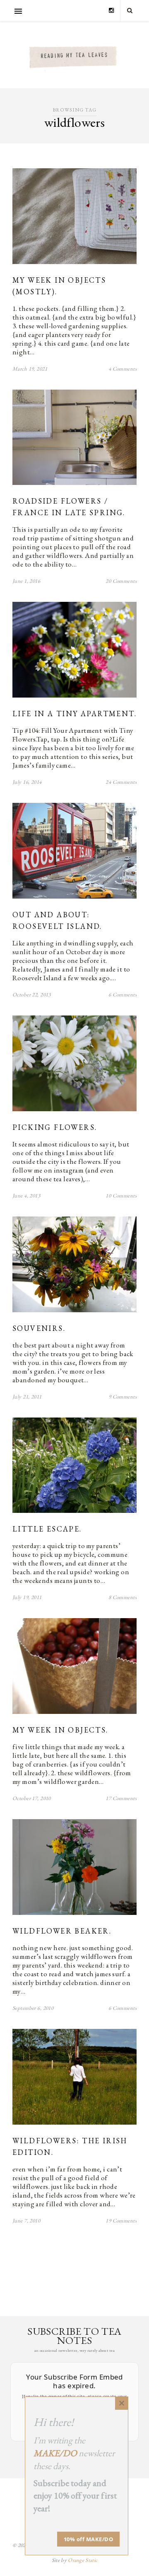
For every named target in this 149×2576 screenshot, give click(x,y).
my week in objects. (60, 1730)
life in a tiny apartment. (74, 714)
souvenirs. (39, 1328)
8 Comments (123, 1597)
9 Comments (123, 1397)
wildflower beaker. (62, 1931)
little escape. (47, 1529)
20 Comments (121, 581)
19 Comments (121, 2221)
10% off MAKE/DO (89, 2539)
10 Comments (121, 1196)
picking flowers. (55, 1127)
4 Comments (123, 369)
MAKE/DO (55, 2453)
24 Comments (121, 782)
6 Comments (123, 995)
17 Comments (121, 1798)
